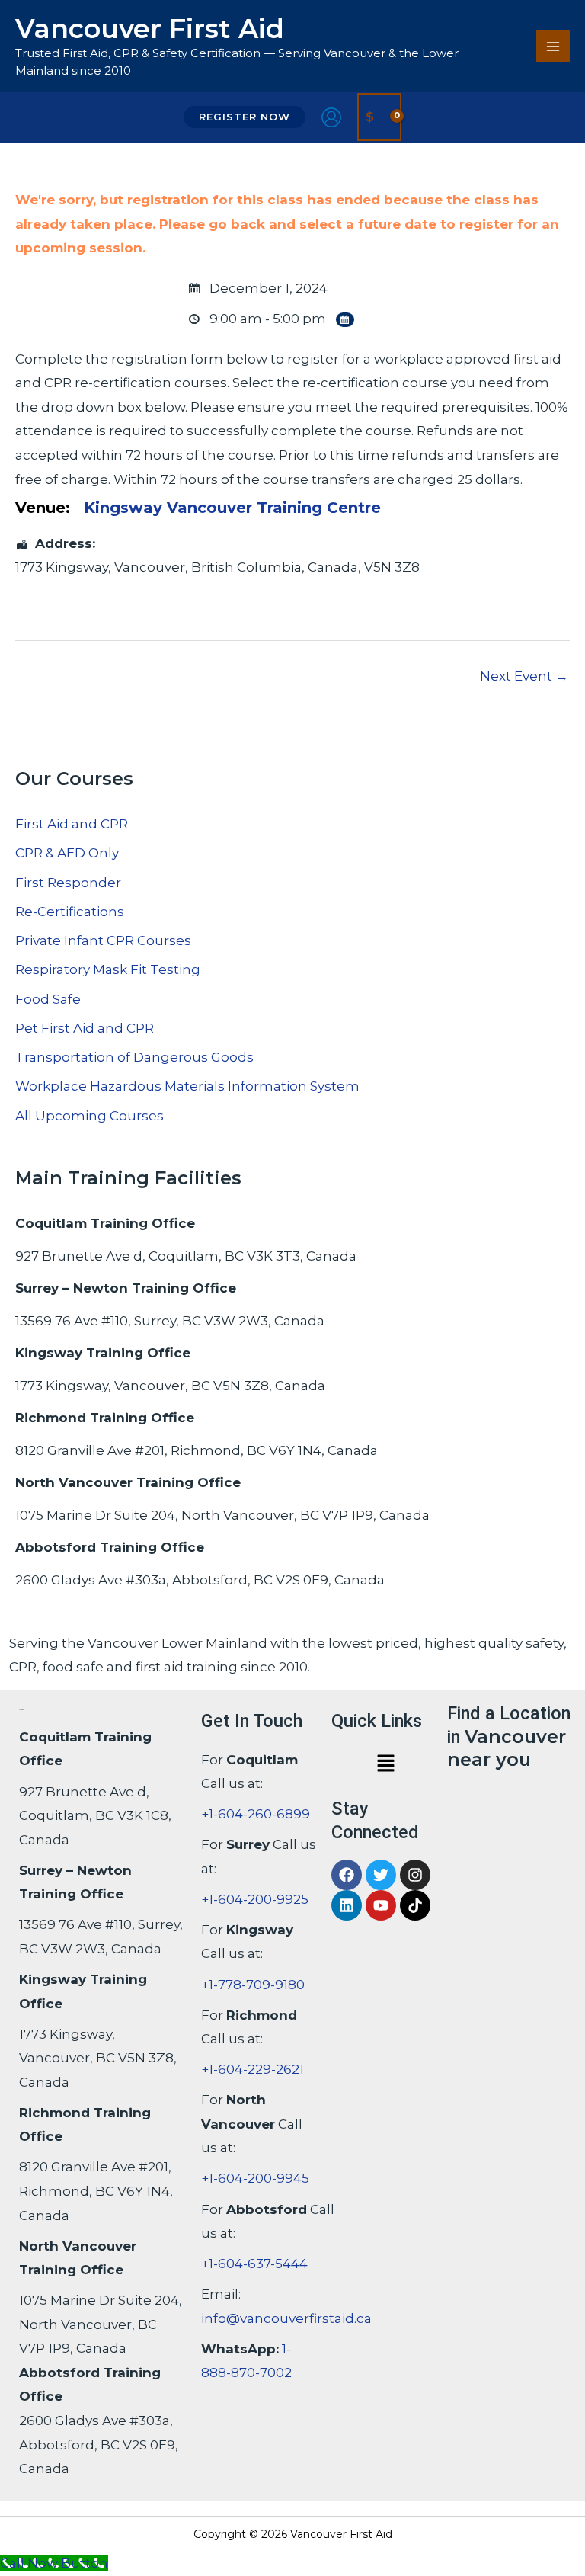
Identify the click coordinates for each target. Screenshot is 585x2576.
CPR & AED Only (67, 853)
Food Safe (48, 999)
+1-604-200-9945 (255, 2178)
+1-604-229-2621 (253, 2069)
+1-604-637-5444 (254, 2264)
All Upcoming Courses (90, 1116)
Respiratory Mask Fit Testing (108, 969)
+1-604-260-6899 (256, 1814)
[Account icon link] (331, 117)
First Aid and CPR (72, 824)
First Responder (68, 883)
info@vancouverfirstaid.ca (286, 2318)
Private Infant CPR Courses (103, 940)
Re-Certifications (70, 912)
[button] (245, 117)
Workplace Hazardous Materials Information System (187, 1086)
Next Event (524, 676)
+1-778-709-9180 (253, 1985)
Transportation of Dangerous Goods (134, 1057)
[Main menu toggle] (553, 46)
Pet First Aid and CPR (85, 1028)
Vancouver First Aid (150, 29)
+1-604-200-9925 (255, 1899)
